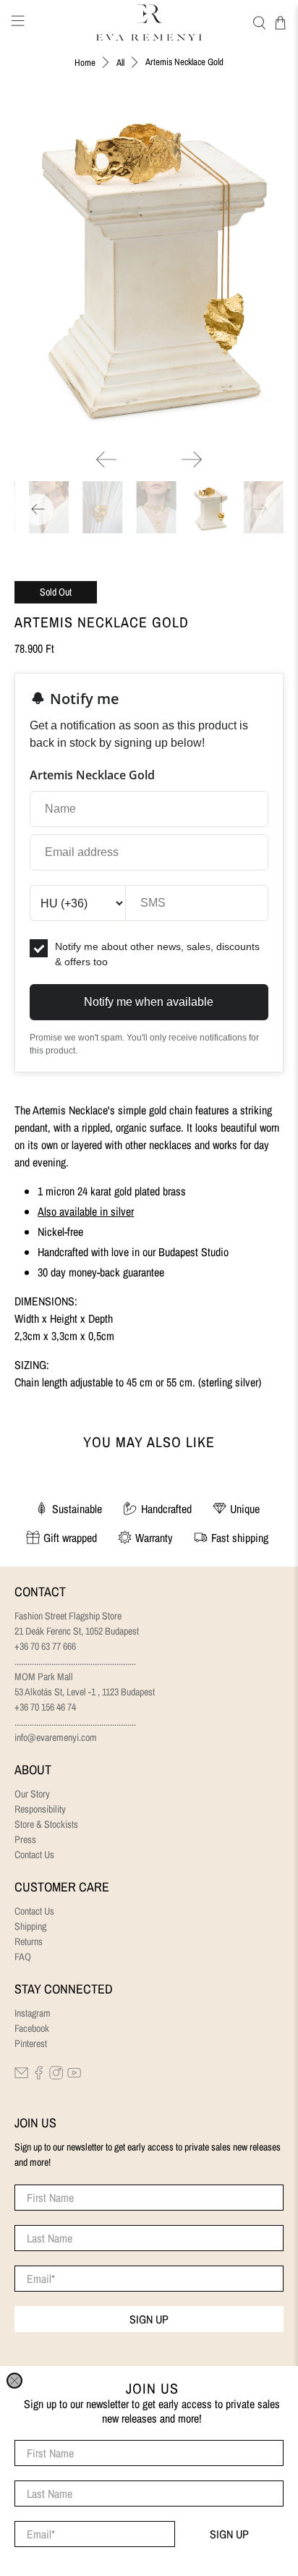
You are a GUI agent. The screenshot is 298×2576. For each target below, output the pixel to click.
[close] (14, 2381)
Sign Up (229, 2534)
